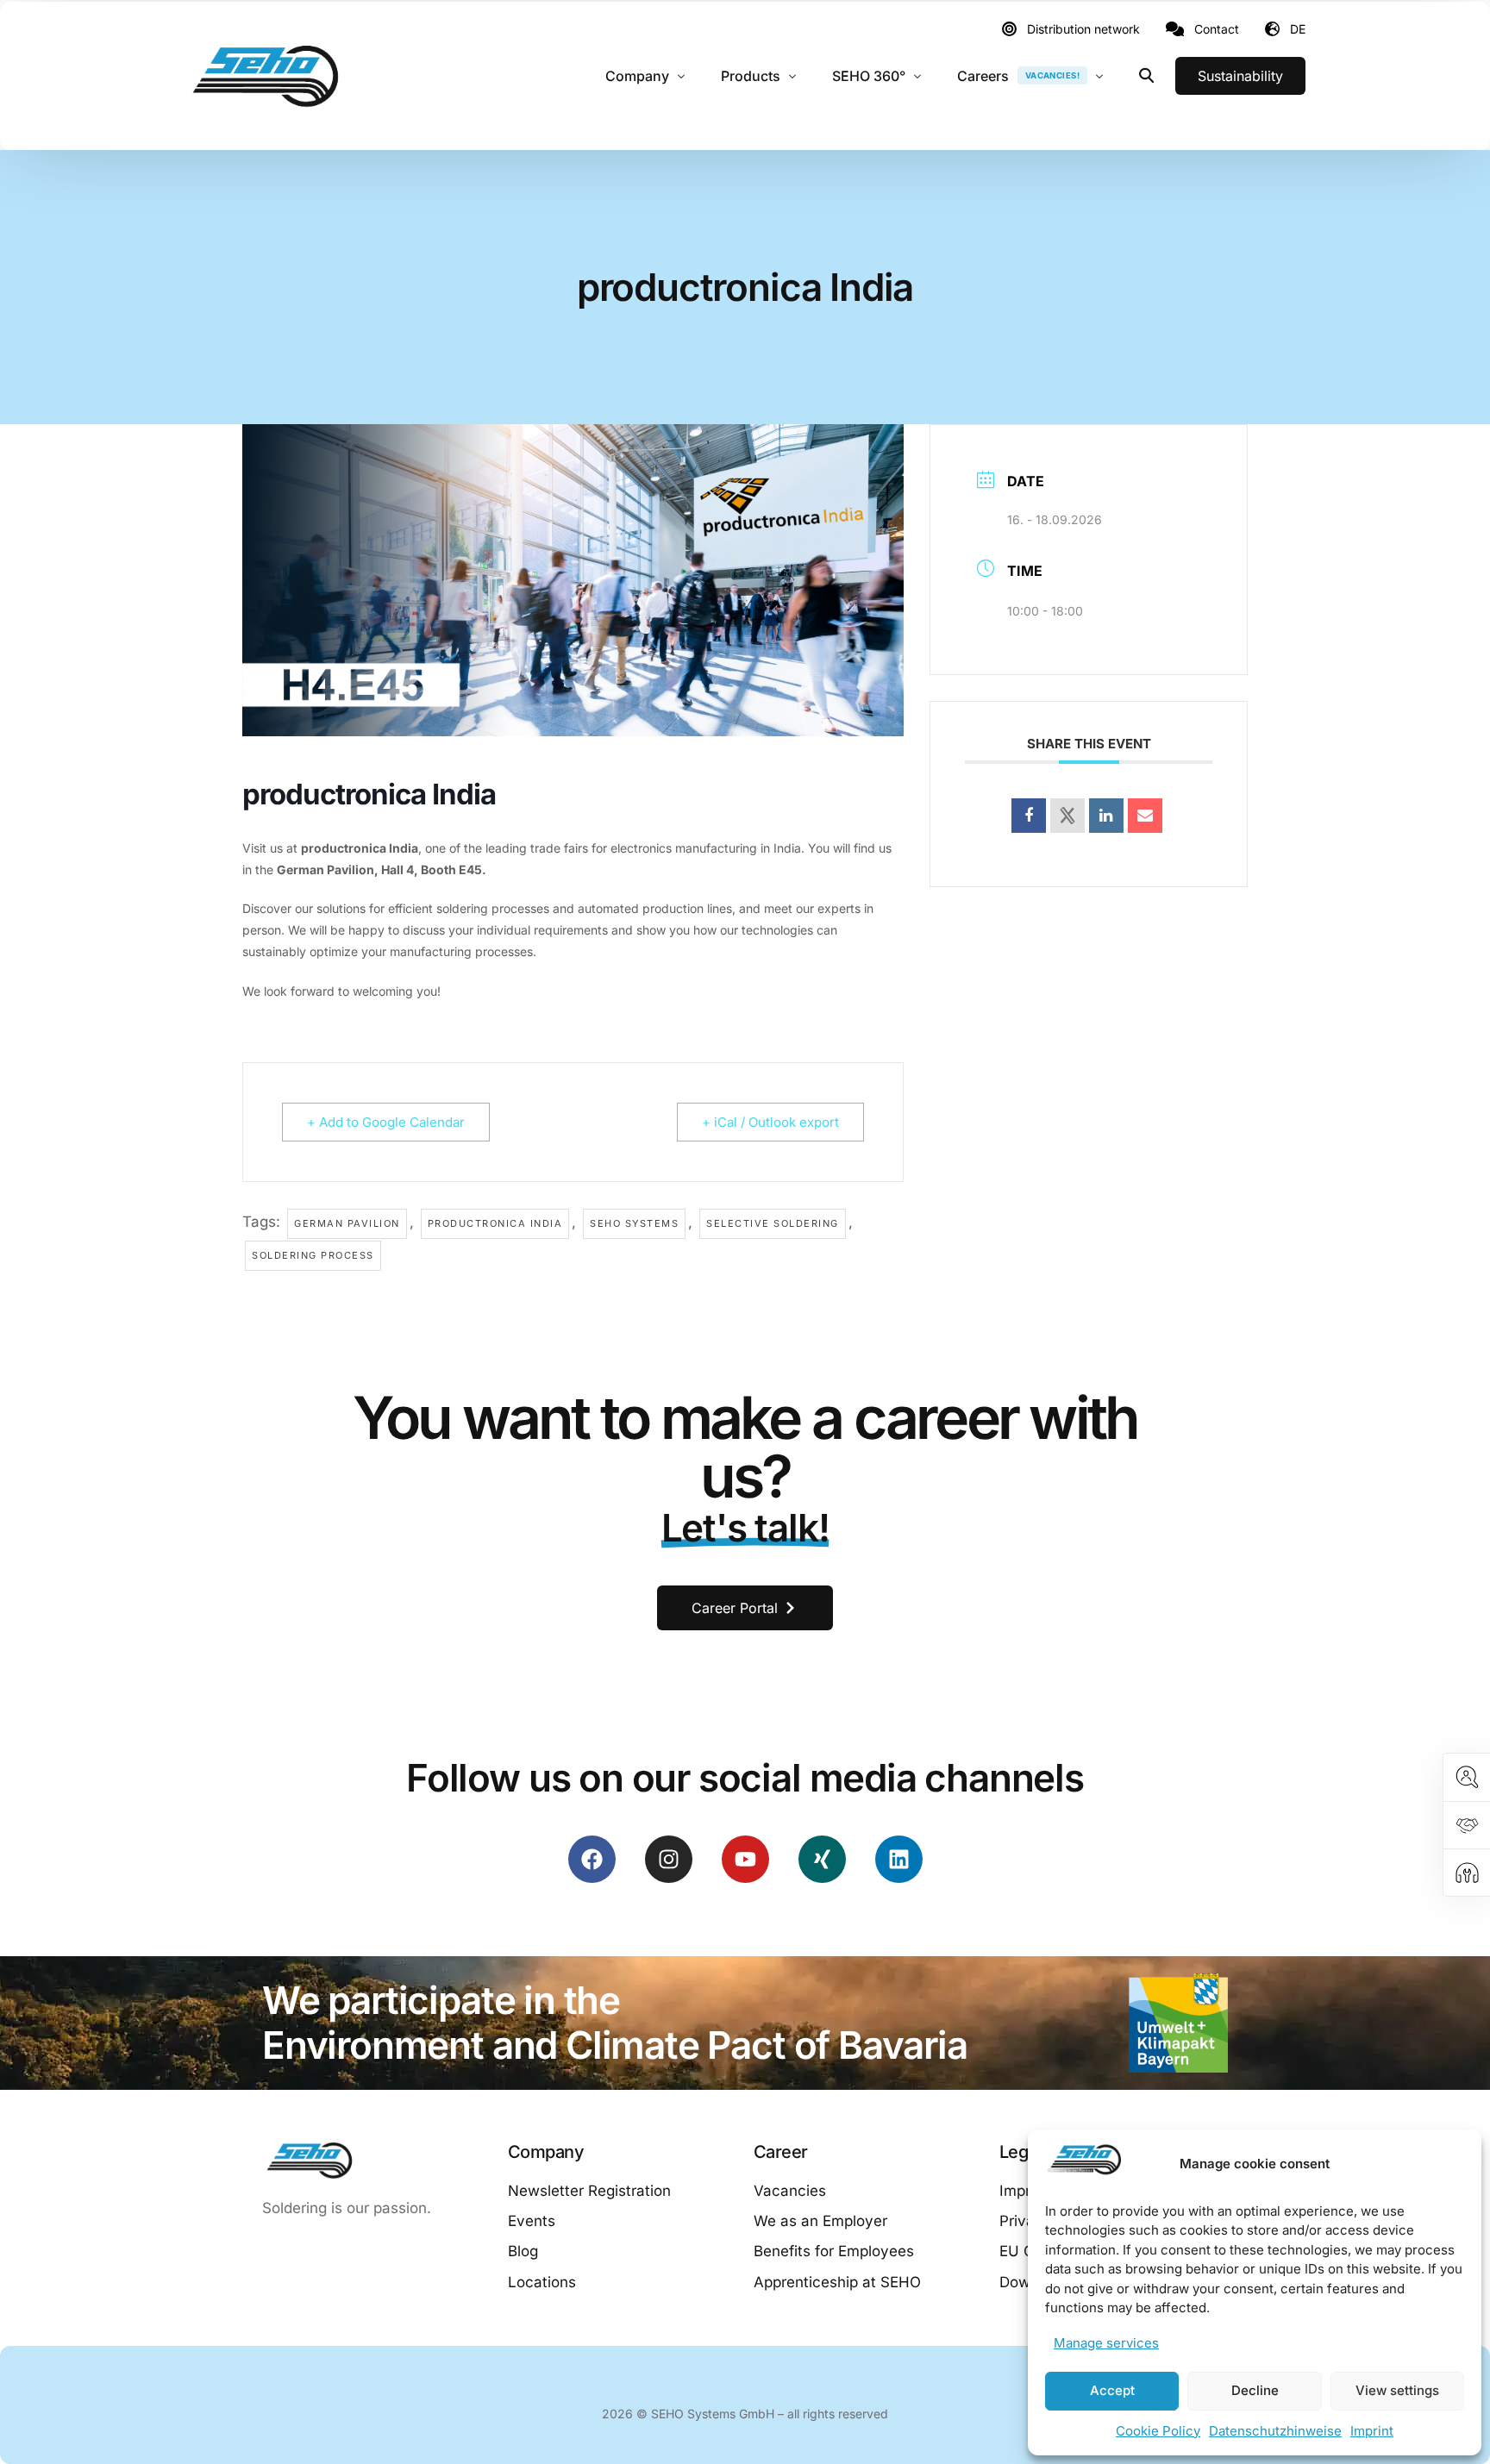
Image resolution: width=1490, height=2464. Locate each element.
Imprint (1372, 2431)
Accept (1112, 2390)
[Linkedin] (1106, 816)
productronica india (495, 1223)
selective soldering (773, 1223)
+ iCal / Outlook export (770, 1122)
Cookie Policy (1158, 2431)
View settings (1397, 2390)
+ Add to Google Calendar (386, 1122)
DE (1298, 29)
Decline (1255, 2390)
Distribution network (1083, 29)
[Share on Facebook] (1029, 816)
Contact (1217, 29)
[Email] (1145, 816)
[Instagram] (669, 1859)
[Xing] (822, 1859)
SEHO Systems (634, 1223)
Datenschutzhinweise (1275, 2431)
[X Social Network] (1067, 816)
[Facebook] (592, 1859)
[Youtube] (745, 1859)
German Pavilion (347, 1223)
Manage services (1106, 2343)
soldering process (313, 1255)
